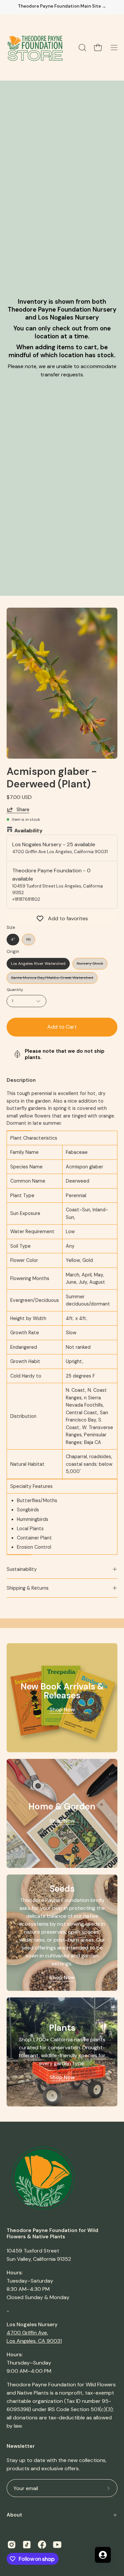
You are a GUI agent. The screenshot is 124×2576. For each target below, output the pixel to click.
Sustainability (22, 1569)
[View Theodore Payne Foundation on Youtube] (57, 2545)
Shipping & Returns (28, 1588)
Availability (28, 831)
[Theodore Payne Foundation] (35, 48)
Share (23, 810)
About (14, 2515)
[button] (82, 48)
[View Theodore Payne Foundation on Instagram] (12, 2545)
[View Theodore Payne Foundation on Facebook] (42, 2545)
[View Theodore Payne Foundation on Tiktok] (27, 2545)
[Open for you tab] (103, 2555)
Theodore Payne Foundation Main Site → (62, 6)
